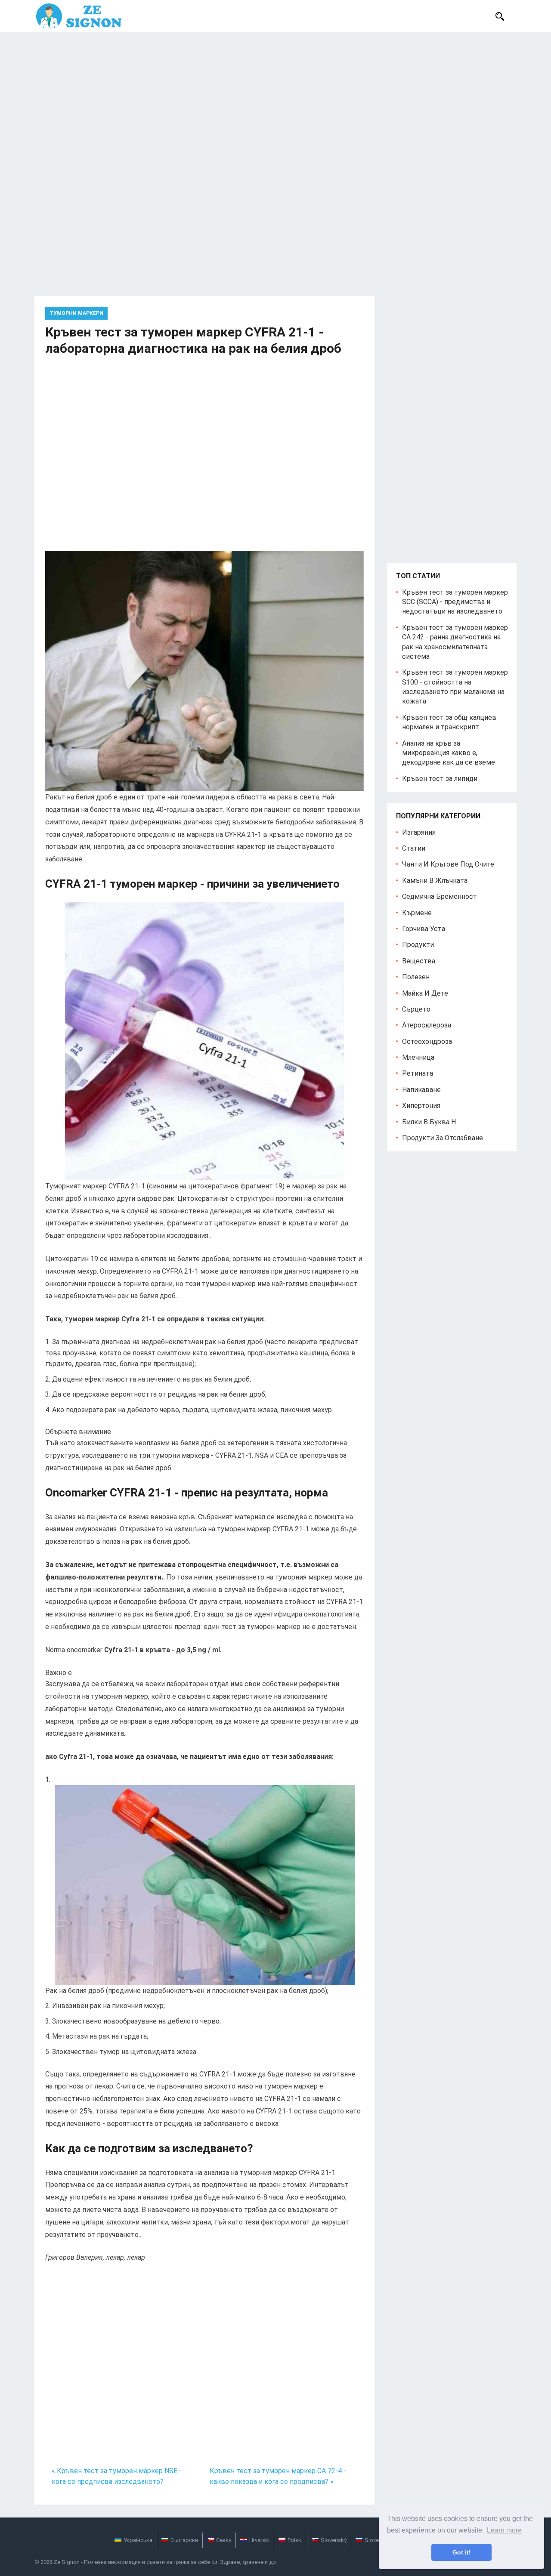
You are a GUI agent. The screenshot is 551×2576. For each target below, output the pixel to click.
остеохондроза (427, 1041)
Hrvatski (259, 2540)
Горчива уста (424, 929)
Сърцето (416, 1009)
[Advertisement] (275, 97)
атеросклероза (427, 1025)
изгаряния (419, 832)
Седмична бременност (440, 896)
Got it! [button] (462, 2552)
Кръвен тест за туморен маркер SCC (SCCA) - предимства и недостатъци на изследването (455, 602)
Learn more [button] (504, 2530)
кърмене (417, 913)
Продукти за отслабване (443, 1138)
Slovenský (334, 2540)
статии (414, 848)
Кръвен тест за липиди (440, 779)
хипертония (421, 1106)
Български (184, 2540)
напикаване (421, 1090)
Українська (138, 2540)
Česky (224, 2540)
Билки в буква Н (429, 1122)
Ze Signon (67, 2562)
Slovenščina (380, 2540)
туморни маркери (76, 313)
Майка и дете (425, 993)
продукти (418, 945)
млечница (418, 1057)
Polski (295, 2540)
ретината (418, 1073)
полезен (416, 977)
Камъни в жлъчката (435, 881)
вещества (419, 961)
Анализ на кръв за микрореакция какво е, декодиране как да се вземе (449, 753)
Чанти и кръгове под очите (448, 864)
